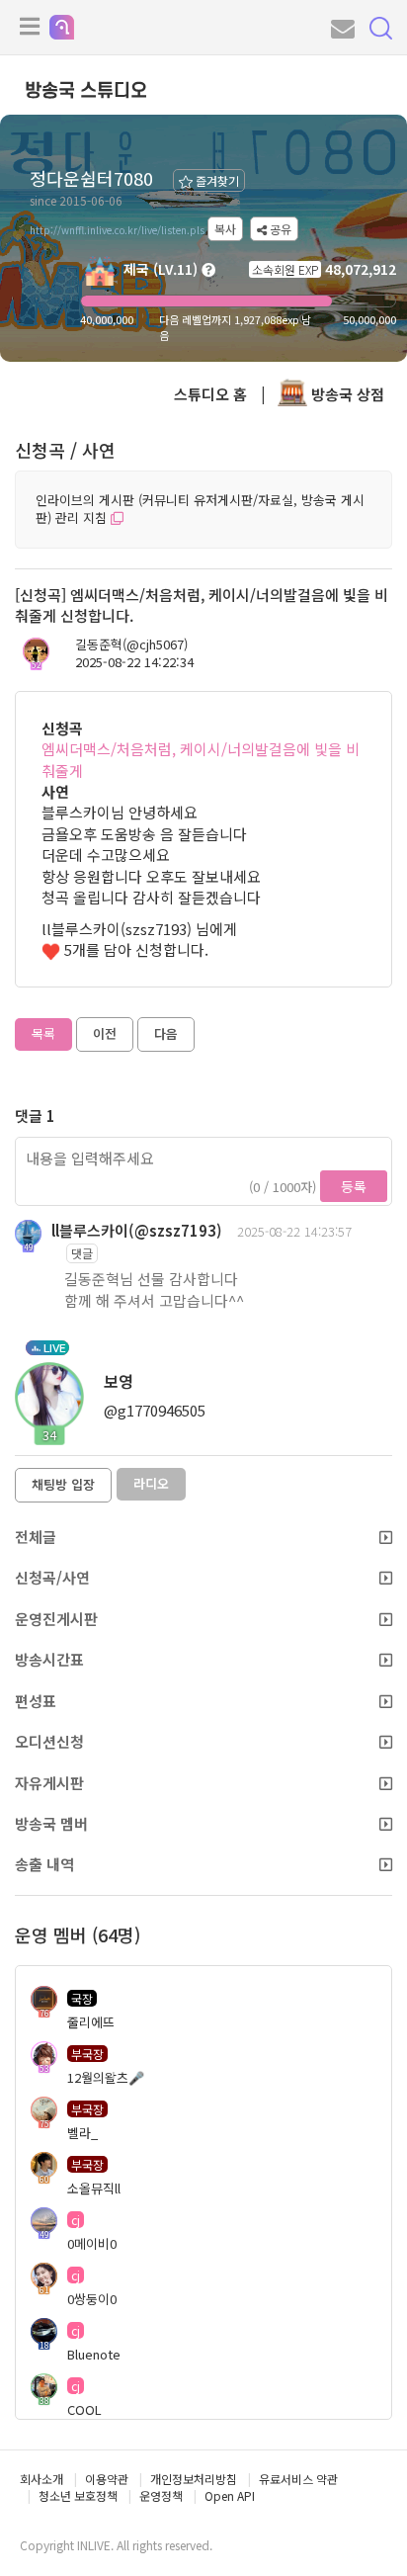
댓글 (82, 1253)
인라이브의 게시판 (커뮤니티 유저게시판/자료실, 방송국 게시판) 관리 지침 (200, 509)
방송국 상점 (346, 394)
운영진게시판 (56, 1619)
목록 (43, 1033)
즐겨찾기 (216, 180)
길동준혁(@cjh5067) (131, 644)
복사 (225, 229)
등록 (354, 1186)
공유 (279, 229)
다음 (166, 1033)
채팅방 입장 (63, 1484)
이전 (105, 1033)
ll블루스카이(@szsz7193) (137, 1230)
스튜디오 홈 (210, 394)
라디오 (151, 1483)
